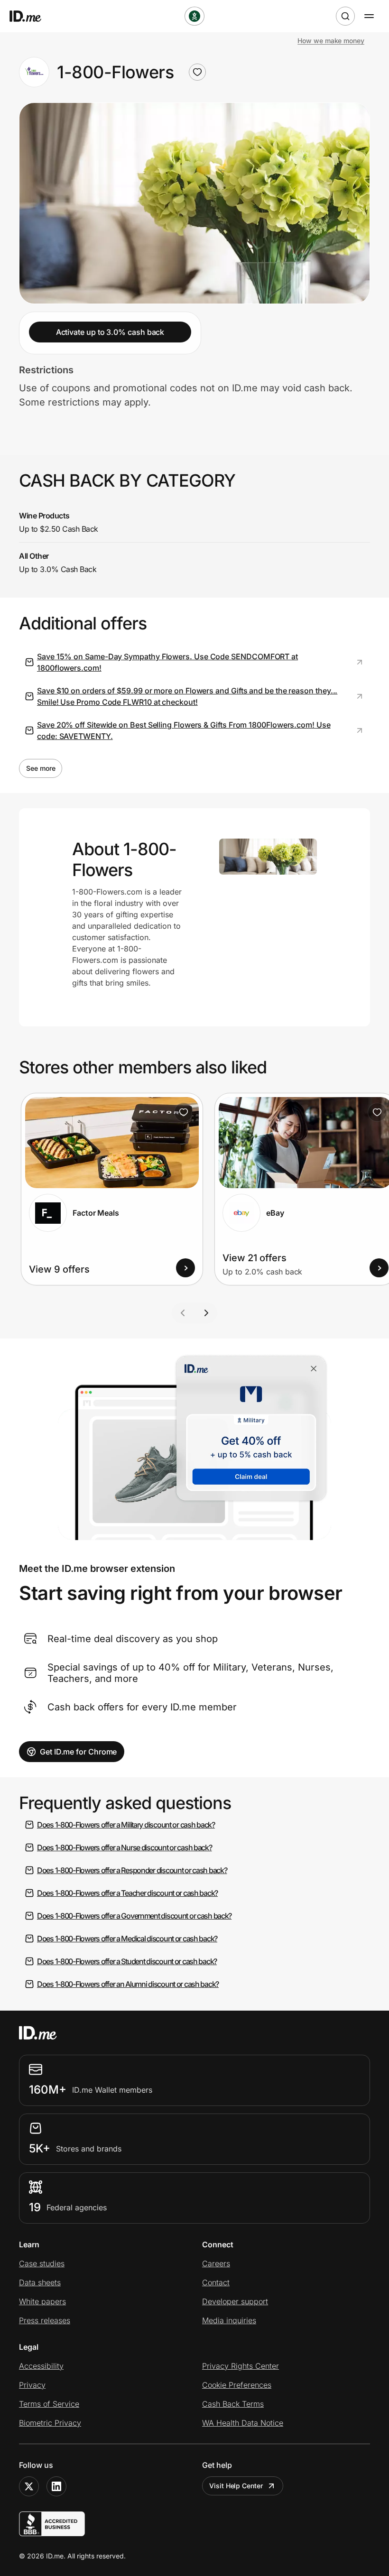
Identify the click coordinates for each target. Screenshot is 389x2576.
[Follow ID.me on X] (29, 2486)
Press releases (45, 2320)
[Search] (345, 16)
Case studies (42, 2263)
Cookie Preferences (237, 2385)
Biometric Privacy (50, 2423)
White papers (42, 2301)
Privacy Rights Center (241, 2366)
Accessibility (41, 2366)
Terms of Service (49, 2404)
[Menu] (369, 16)
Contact (216, 2282)
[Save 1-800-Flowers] (197, 72)
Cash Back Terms (233, 2404)
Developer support (235, 2301)
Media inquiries (229, 2320)
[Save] (184, 1112)
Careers (216, 2263)
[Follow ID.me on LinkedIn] (56, 2486)
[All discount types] (194, 16)
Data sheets (40, 2282)
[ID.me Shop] (31, 16)
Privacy (32, 2385)
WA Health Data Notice (243, 2423)
